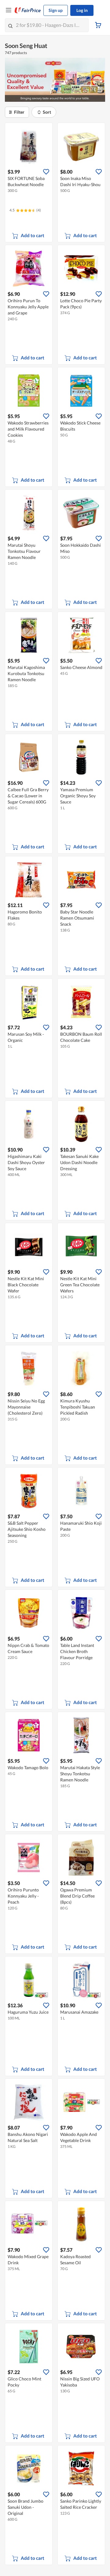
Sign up (56, 10)
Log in (82, 10)
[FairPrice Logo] (28, 10)
